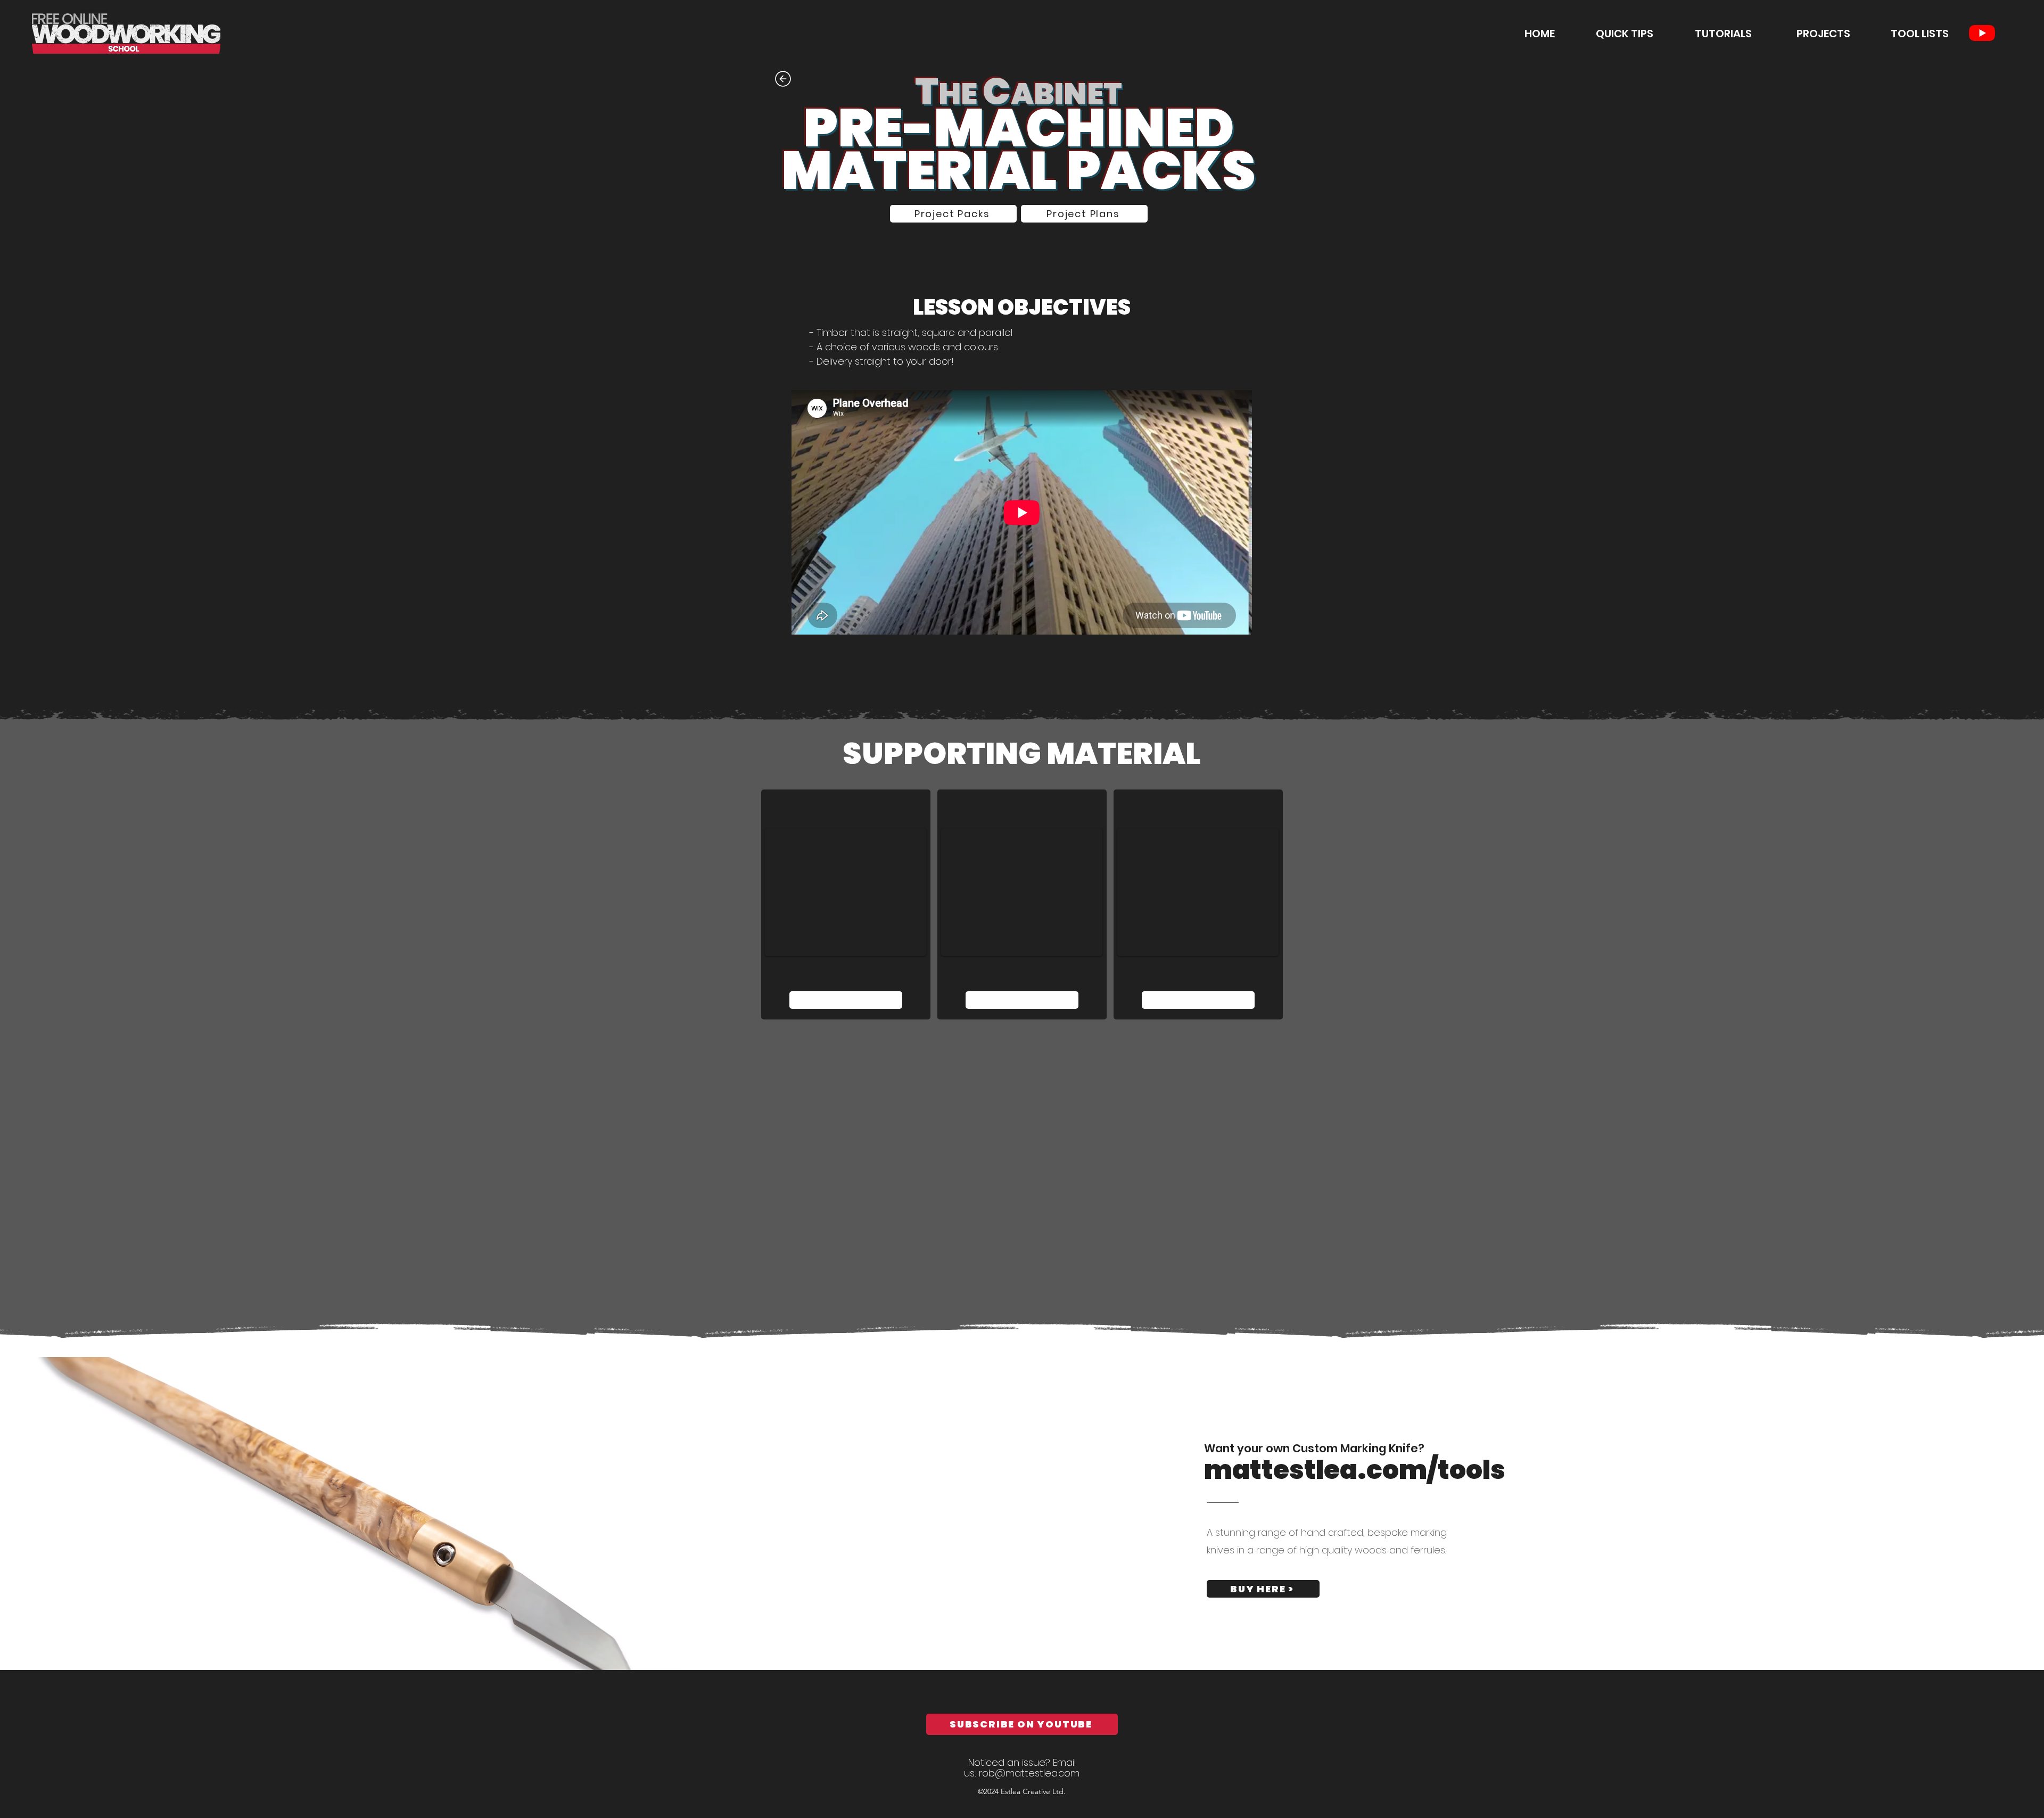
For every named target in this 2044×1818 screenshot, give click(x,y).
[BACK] (782, 79)
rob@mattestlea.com (1029, 1773)
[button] (1708, 34)
